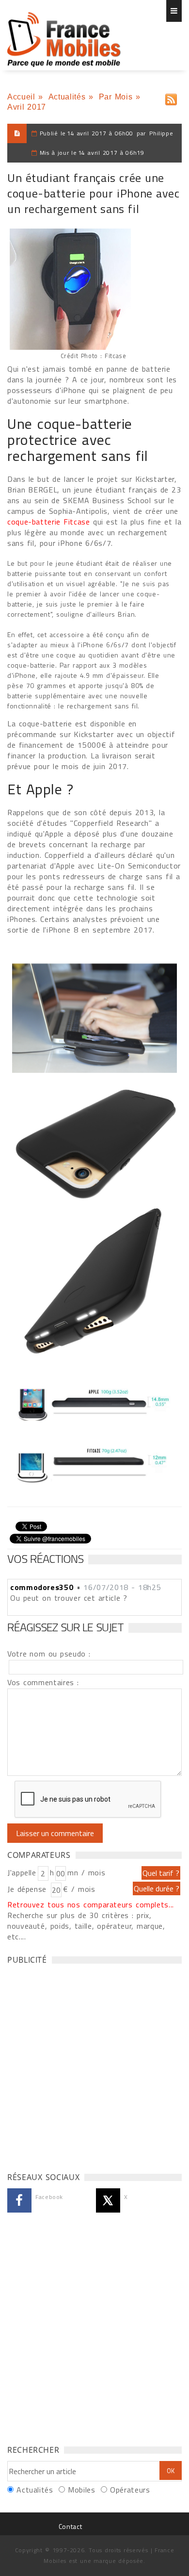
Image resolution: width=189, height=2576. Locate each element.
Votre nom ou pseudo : (49, 1654)
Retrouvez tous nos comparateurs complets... (91, 1904)
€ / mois (79, 1889)
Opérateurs (130, 2490)
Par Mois (116, 97)
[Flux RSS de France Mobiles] (171, 97)
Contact (70, 2526)
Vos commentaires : (43, 1682)
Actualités (67, 97)
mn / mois (86, 1872)
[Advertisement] (94, 2066)
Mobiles (81, 2490)
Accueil (21, 97)
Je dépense (28, 1889)
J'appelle (22, 1872)
